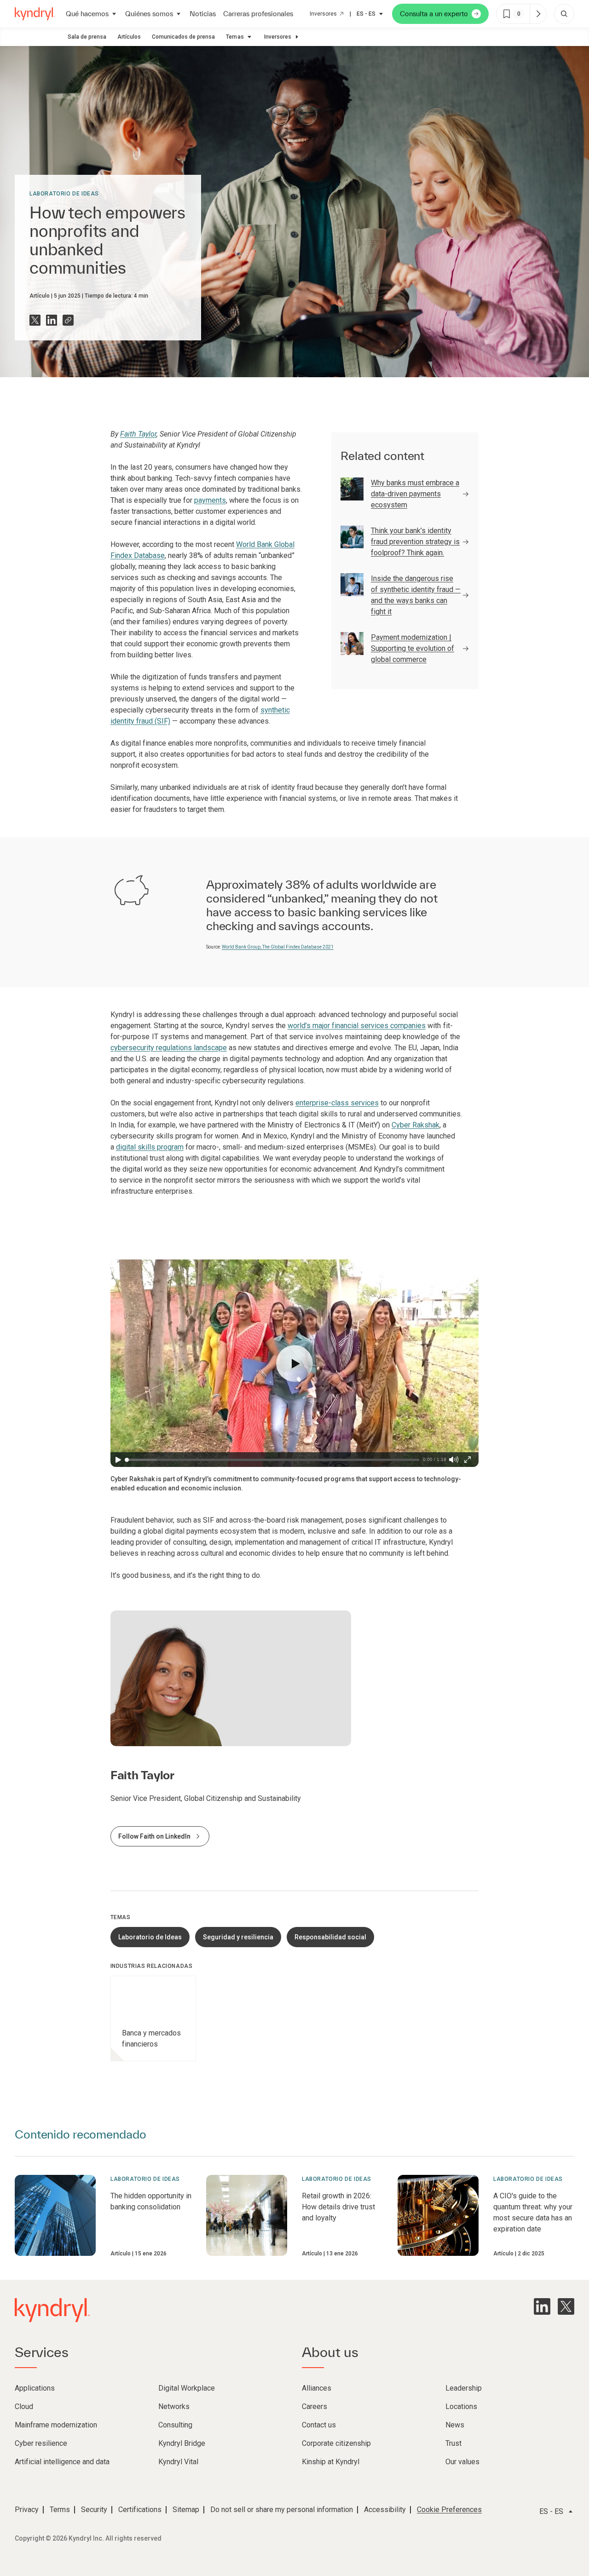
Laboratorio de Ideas (64, 194)
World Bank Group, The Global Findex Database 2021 (278, 947)
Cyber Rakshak (416, 1125)
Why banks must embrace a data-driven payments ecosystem (415, 494)
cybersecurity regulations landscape (169, 1048)
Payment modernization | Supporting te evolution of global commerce (413, 648)
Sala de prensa (87, 37)
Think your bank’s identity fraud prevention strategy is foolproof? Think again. (415, 542)
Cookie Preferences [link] (449, 2510)
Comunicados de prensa (183, 37)
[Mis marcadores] (538, 14)
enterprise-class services (337, 1103)
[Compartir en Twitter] (35, 320)
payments (210, 500)
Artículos (129, 37)
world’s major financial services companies (357, 1026)
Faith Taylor (138, 434)
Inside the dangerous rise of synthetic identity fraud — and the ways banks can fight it (416, 595)
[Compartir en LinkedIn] (52, 320)
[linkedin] (542, 2306)
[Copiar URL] (68, 320)
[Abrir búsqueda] (564, 14)
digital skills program (150, 1147)
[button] (294, 1363)
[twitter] (566, 2306)
